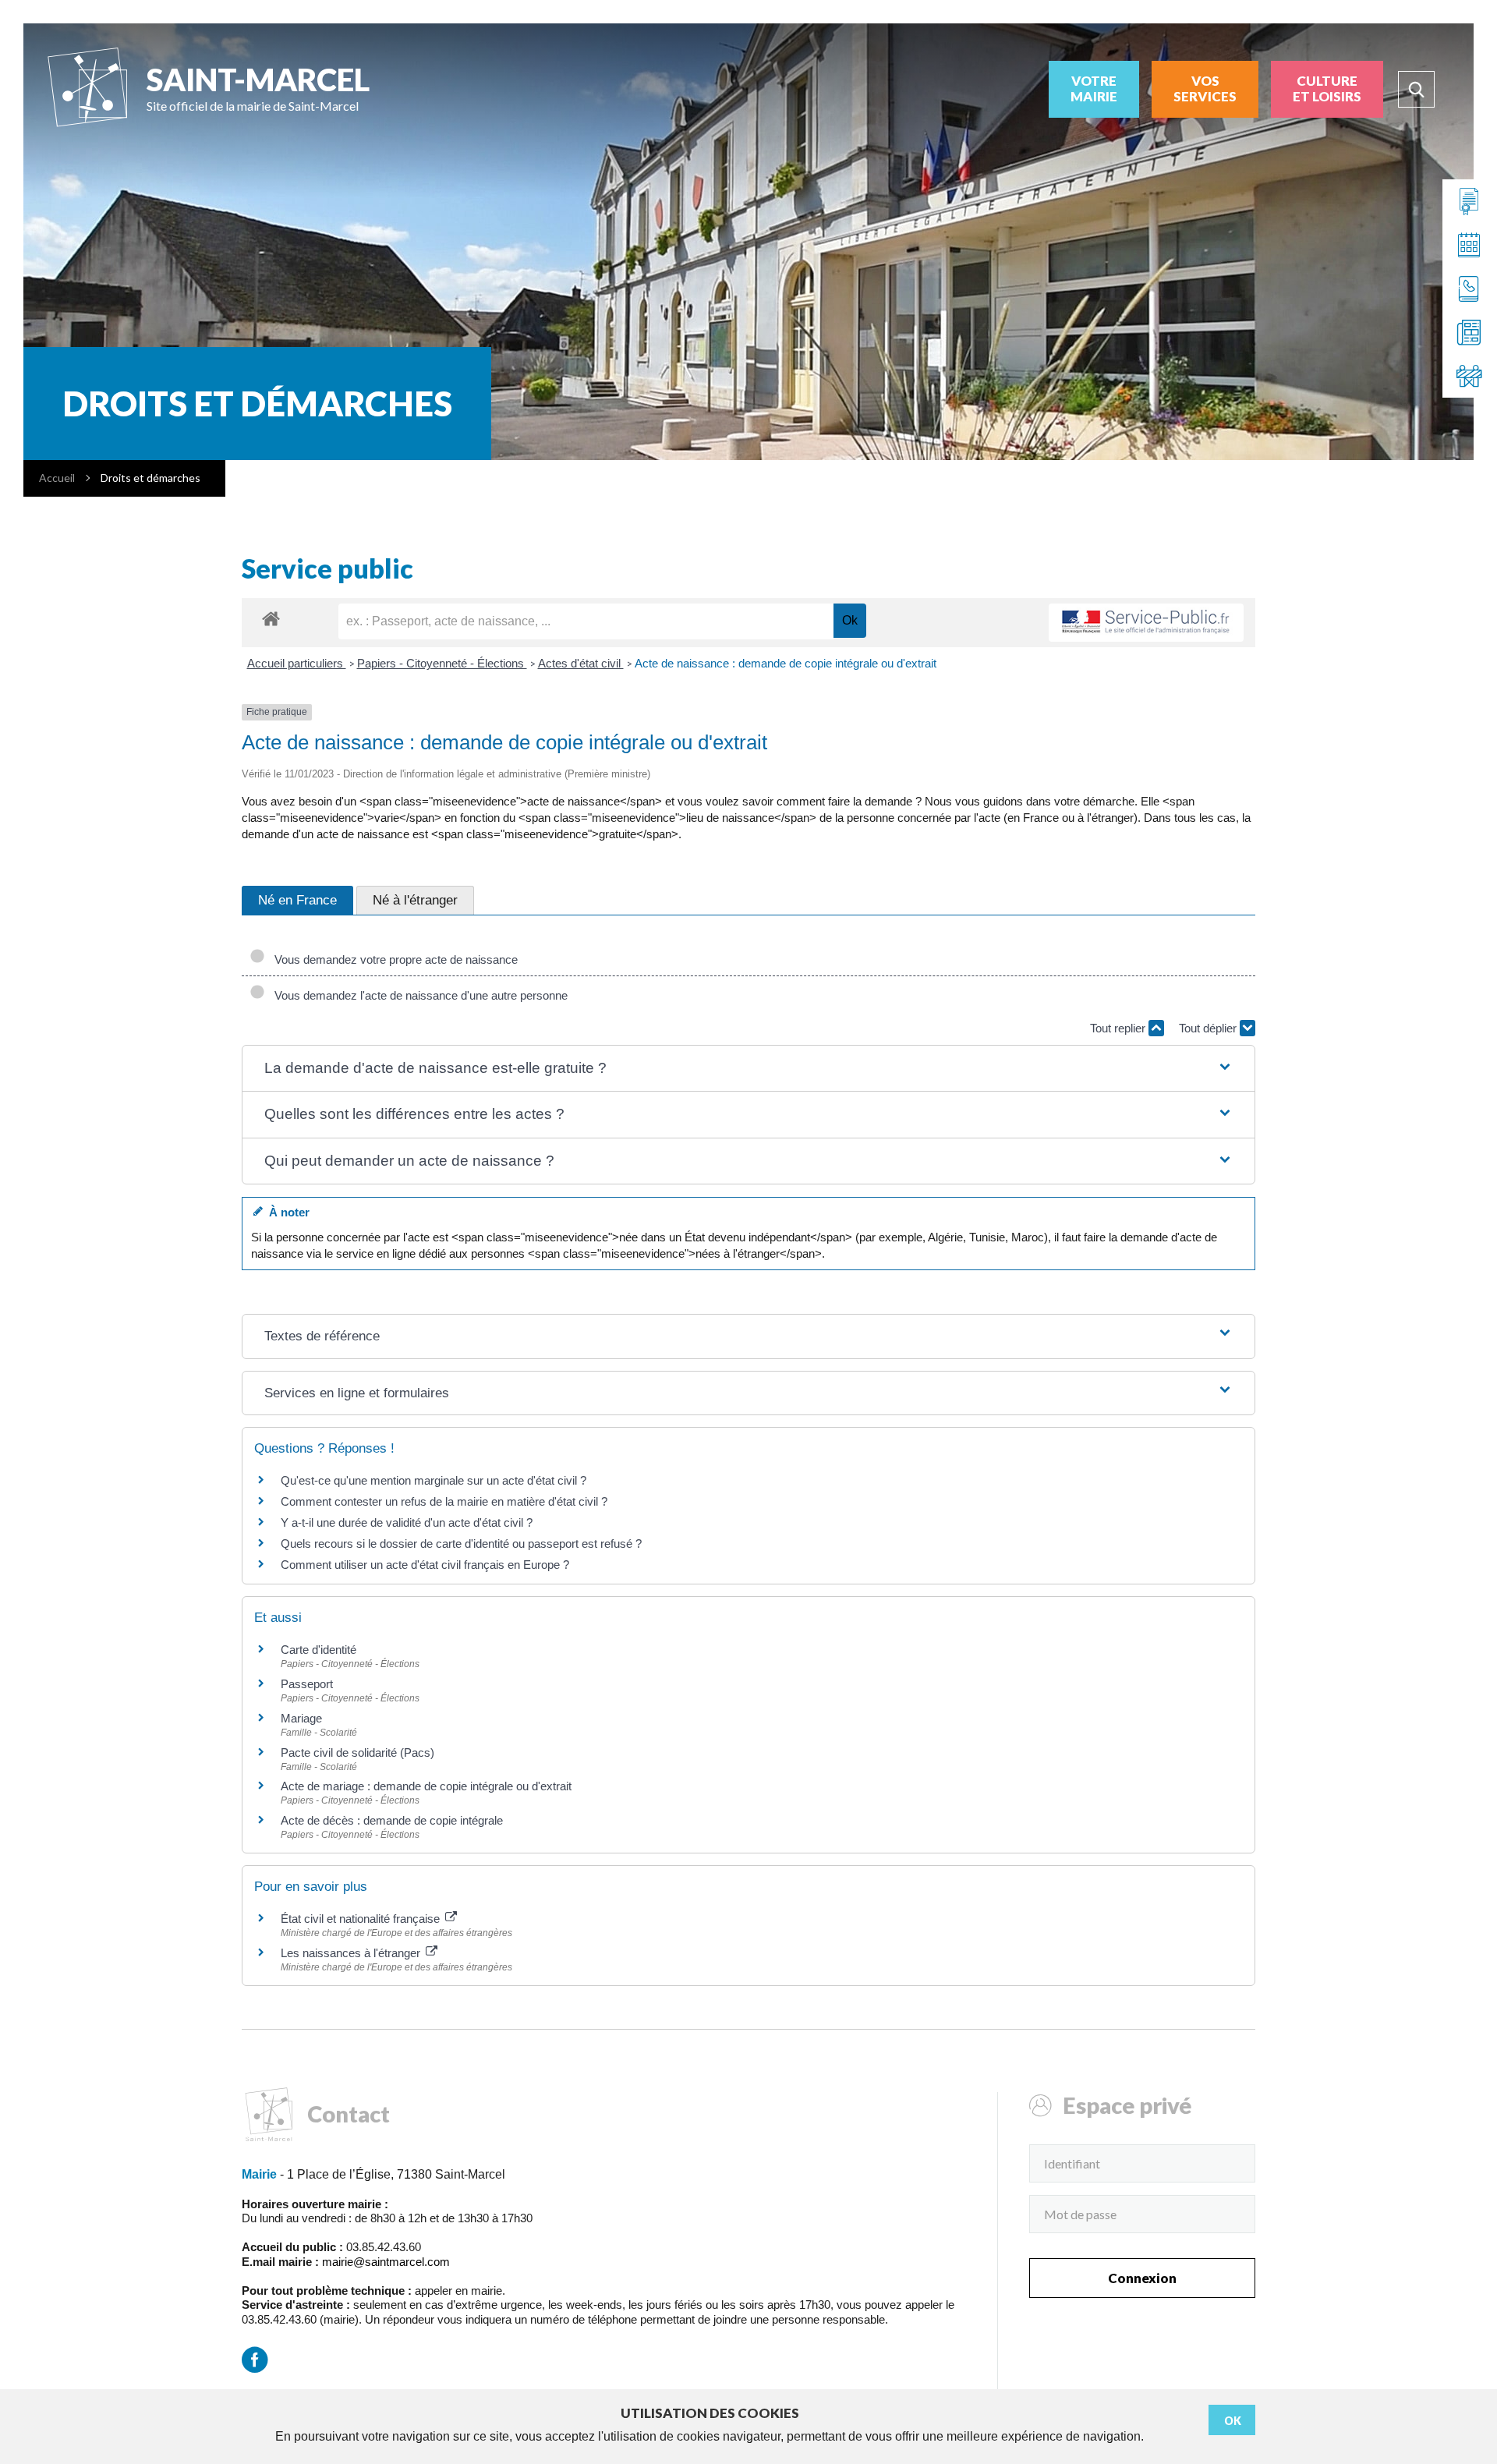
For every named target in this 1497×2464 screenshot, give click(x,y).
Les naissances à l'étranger (352, 1953)
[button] (748, 1069)
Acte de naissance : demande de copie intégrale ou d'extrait (786, 663)
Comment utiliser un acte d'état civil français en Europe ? (425, 1565)
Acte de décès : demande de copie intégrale (392, 1820)
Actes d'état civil (581, 663)
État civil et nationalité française (362, 1919)
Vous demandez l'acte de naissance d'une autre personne (418, 995)
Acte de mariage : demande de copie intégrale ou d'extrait (426, 1786)
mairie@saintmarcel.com (386, 2262)
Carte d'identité (319, 1650)
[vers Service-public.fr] (1146, 623)
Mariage (301, 1718)
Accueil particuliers (297, 663)
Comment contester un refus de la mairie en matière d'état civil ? (444, 1501)
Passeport (307, 1684)
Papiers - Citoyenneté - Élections (442, 663)
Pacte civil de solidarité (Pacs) (357, 1752)
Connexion (1142, 2278)
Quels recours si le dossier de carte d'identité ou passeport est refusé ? (461, 1544)
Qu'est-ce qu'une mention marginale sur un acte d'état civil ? (434, 1480)
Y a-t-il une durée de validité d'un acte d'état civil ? (407, 1522)
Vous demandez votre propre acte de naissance (393, 959)
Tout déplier (1209, 1028)
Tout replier (1119, 1028)
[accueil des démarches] (271, 618)
